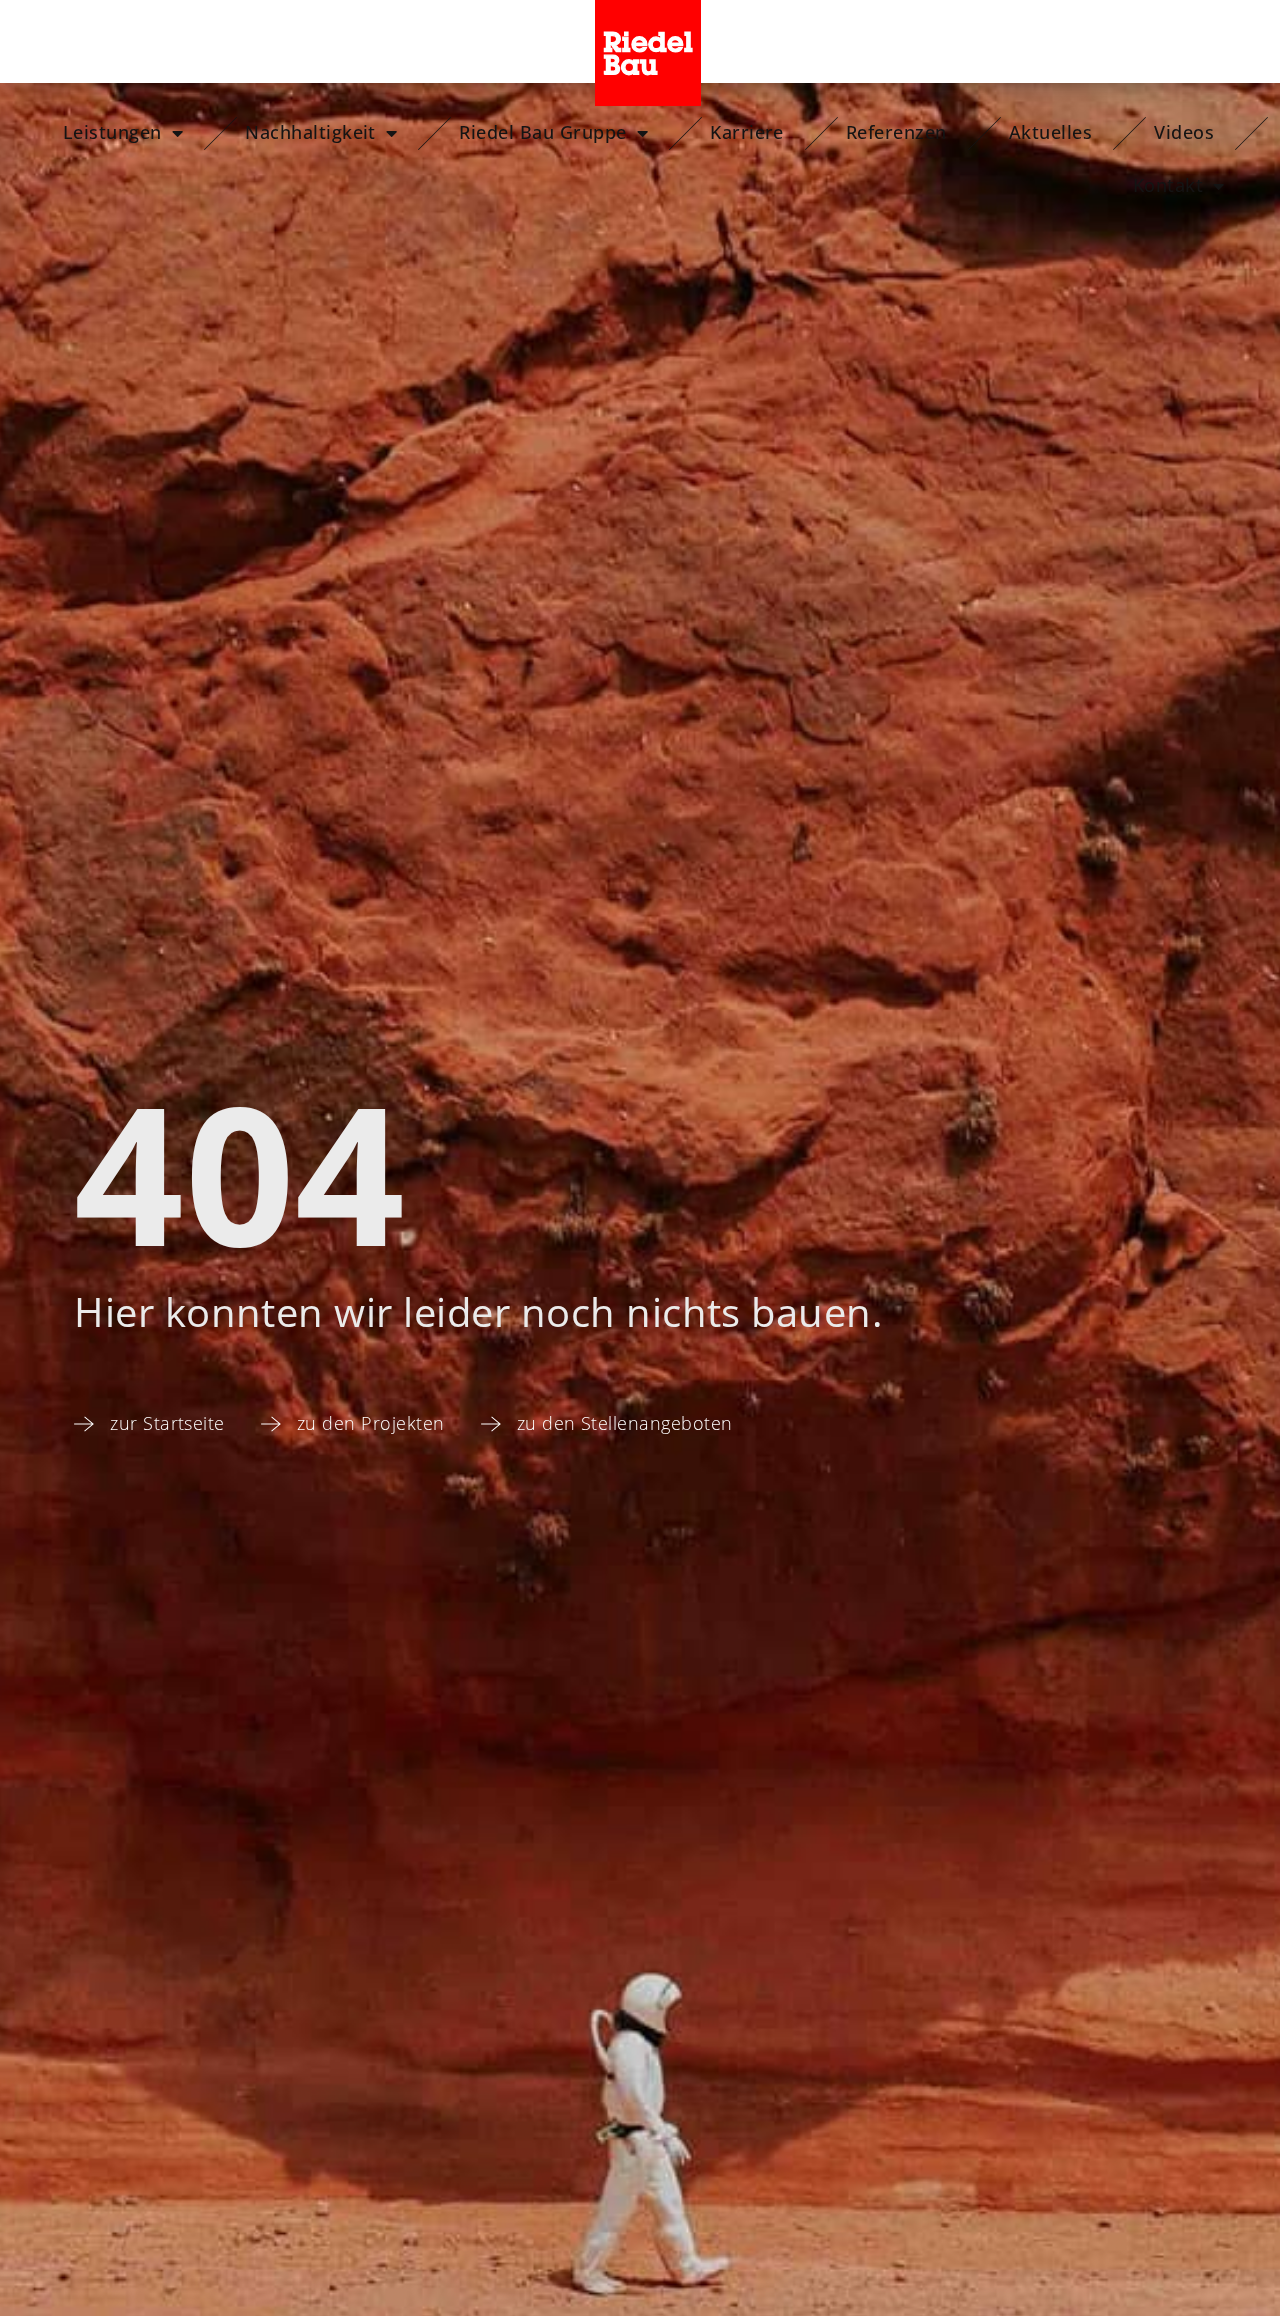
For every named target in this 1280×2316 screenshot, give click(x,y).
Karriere (747, 132)
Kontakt (1168, 185)
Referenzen (896, 132)
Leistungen (112, 132)
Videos (1184, 132)
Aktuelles (1050, 132)
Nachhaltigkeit (310, 132)
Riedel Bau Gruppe (542, 132)
